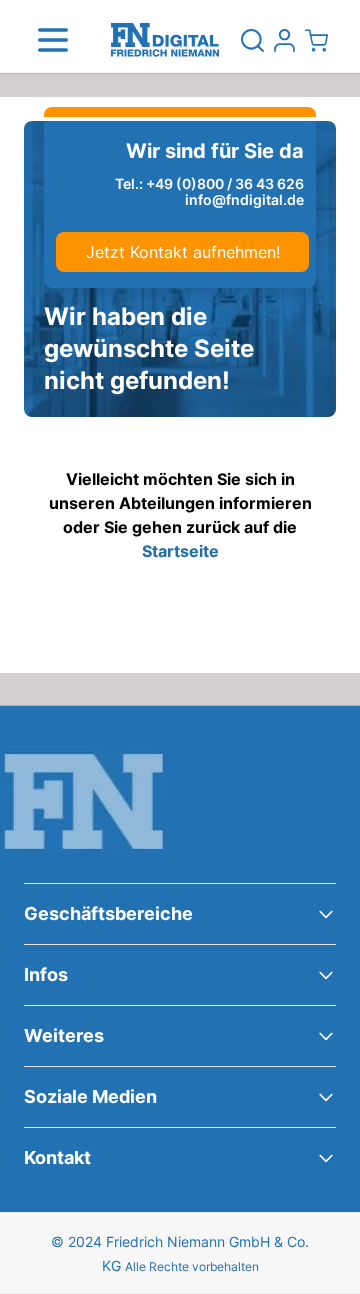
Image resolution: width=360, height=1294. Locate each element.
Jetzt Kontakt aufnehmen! (183, 252)
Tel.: (209, 184)
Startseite (180, 551)
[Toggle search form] (252, 40)
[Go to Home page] (165, 40)
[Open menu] (53, 40)
